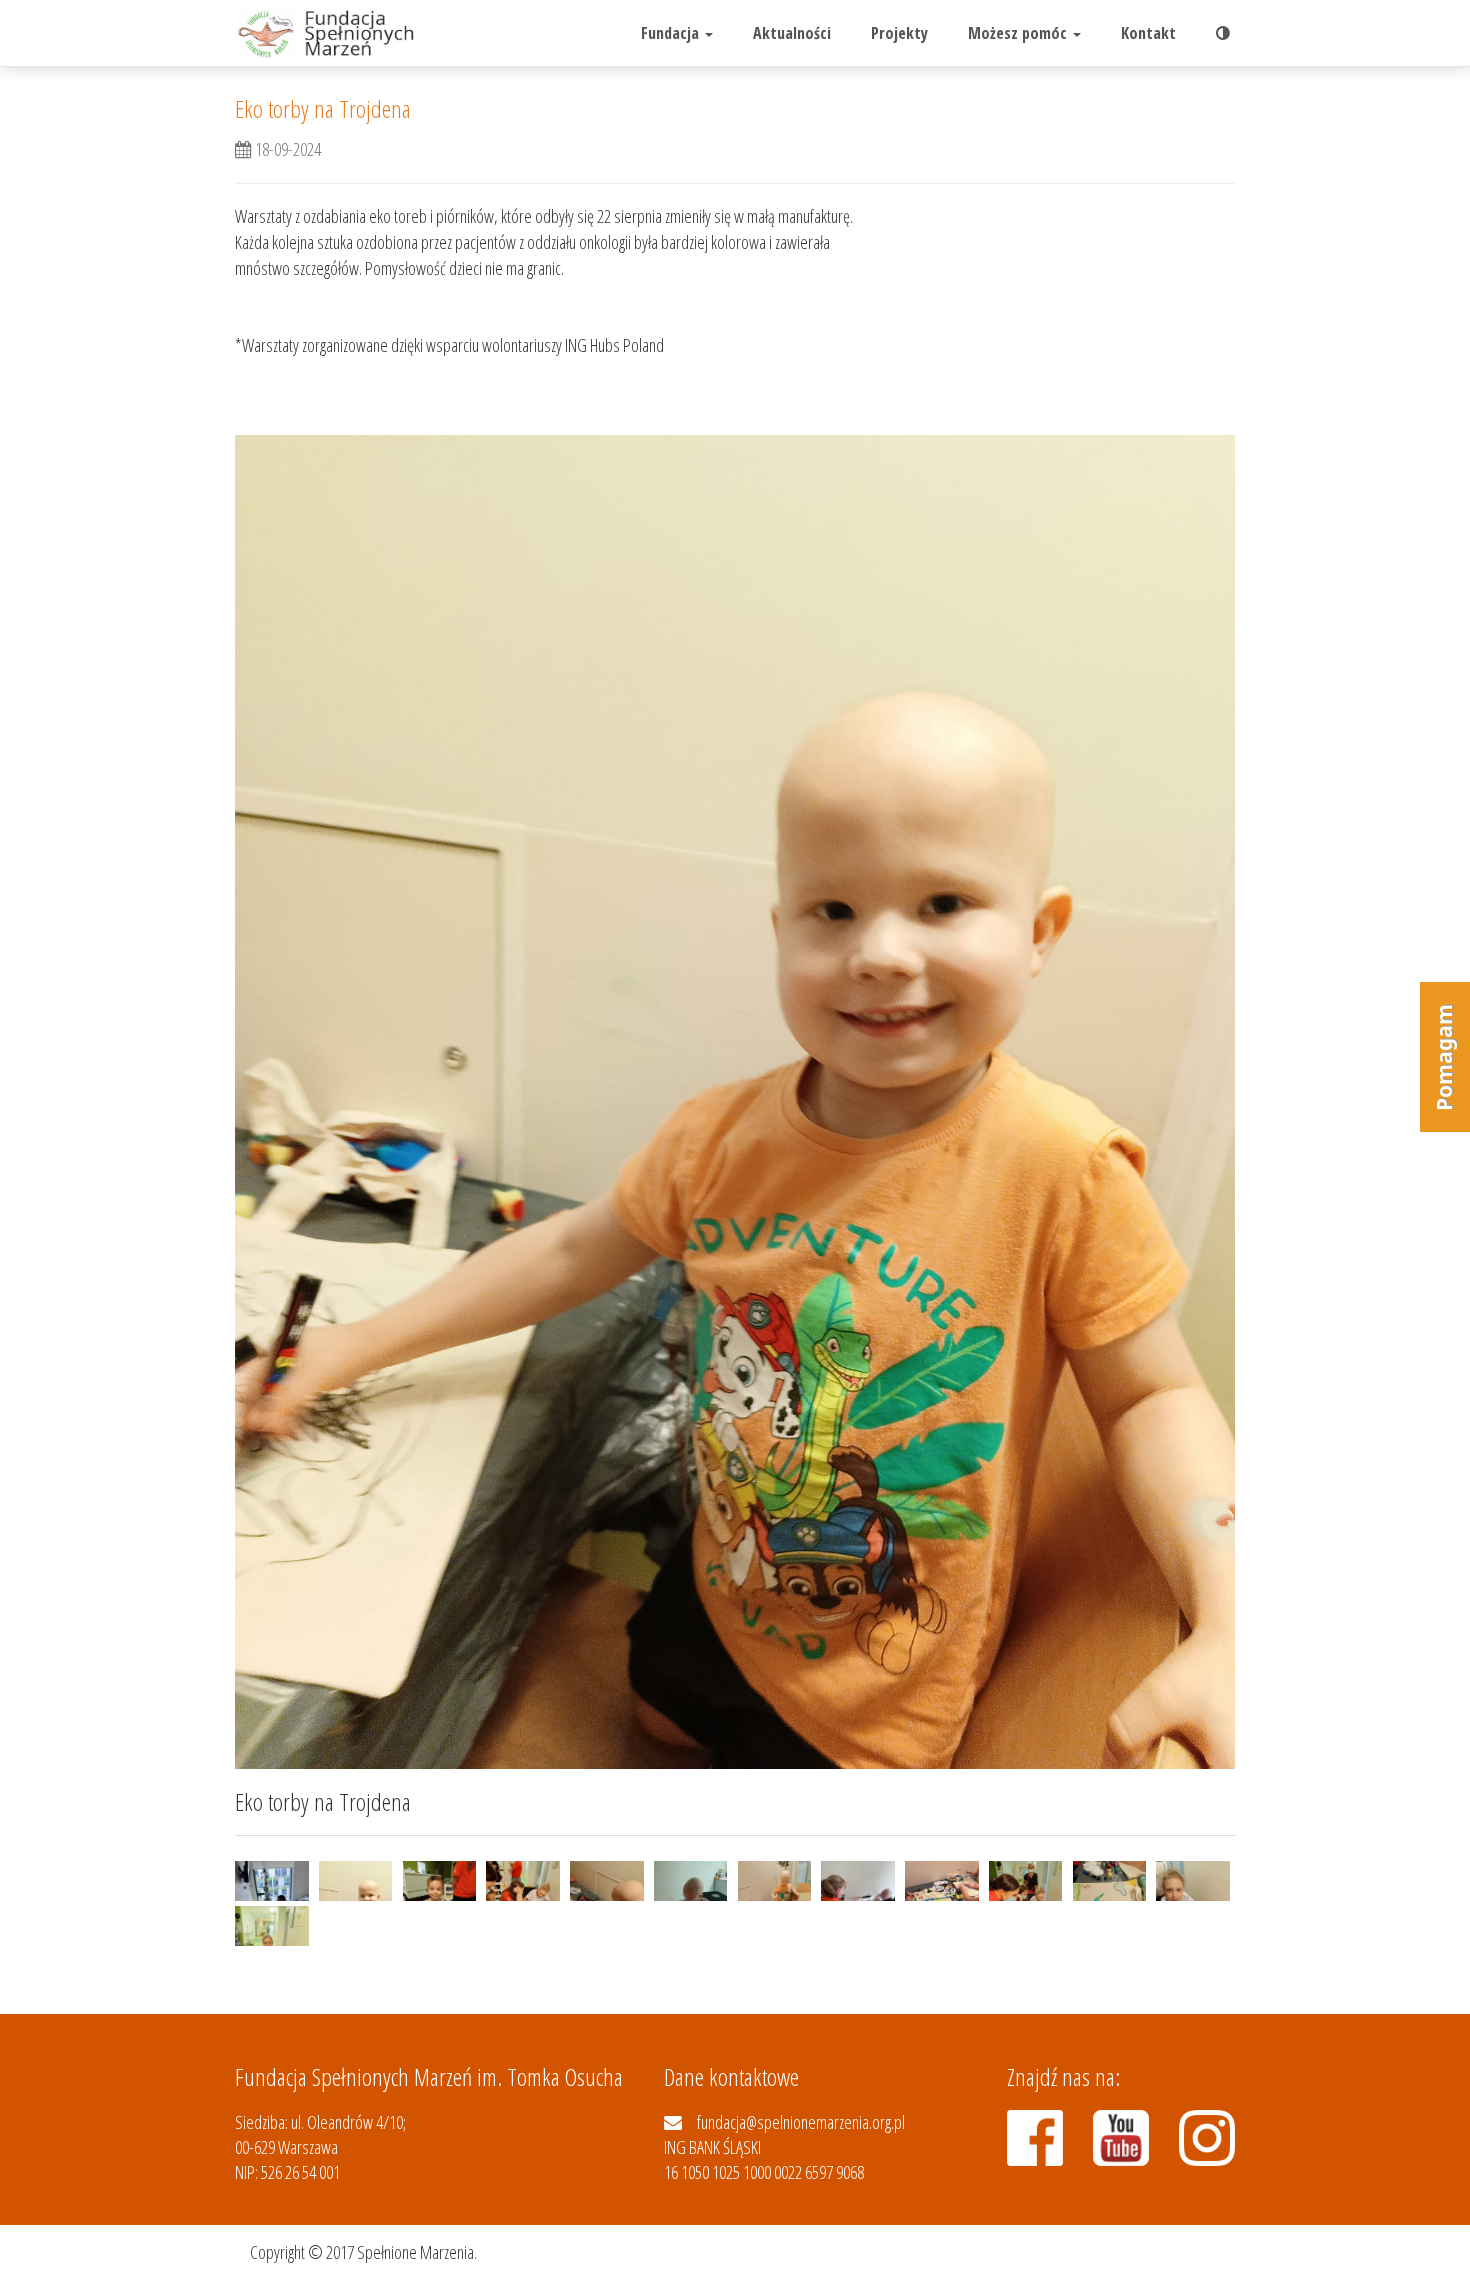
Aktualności (792, 33)
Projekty (899, 33)
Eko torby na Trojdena (323, 108)
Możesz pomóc (1019, 33)
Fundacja (672, 33)
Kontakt (1148, 33)
